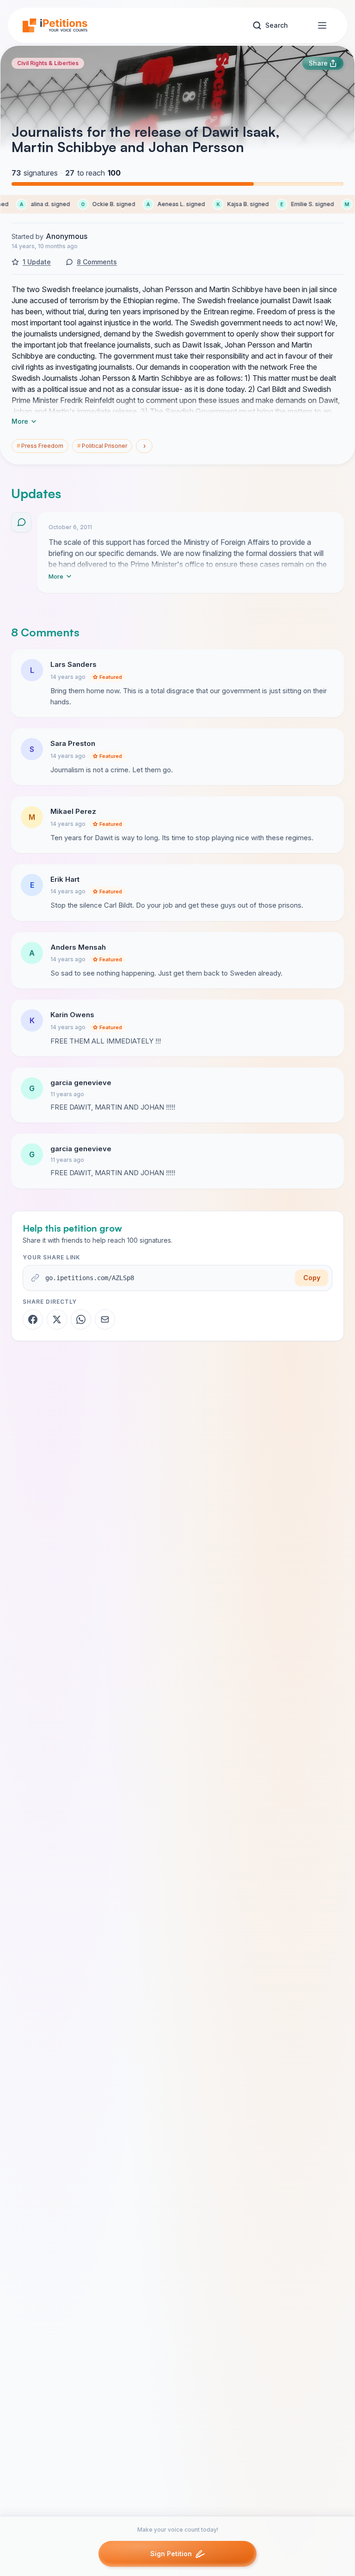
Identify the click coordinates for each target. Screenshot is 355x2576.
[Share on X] (57, 1319)
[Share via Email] (105, 1319)
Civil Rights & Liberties (48, 63)
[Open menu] (322, 25)
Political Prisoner (102, 446)
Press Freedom (40, 446)
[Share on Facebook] (33, 1319)
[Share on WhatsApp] (81, 1319)
